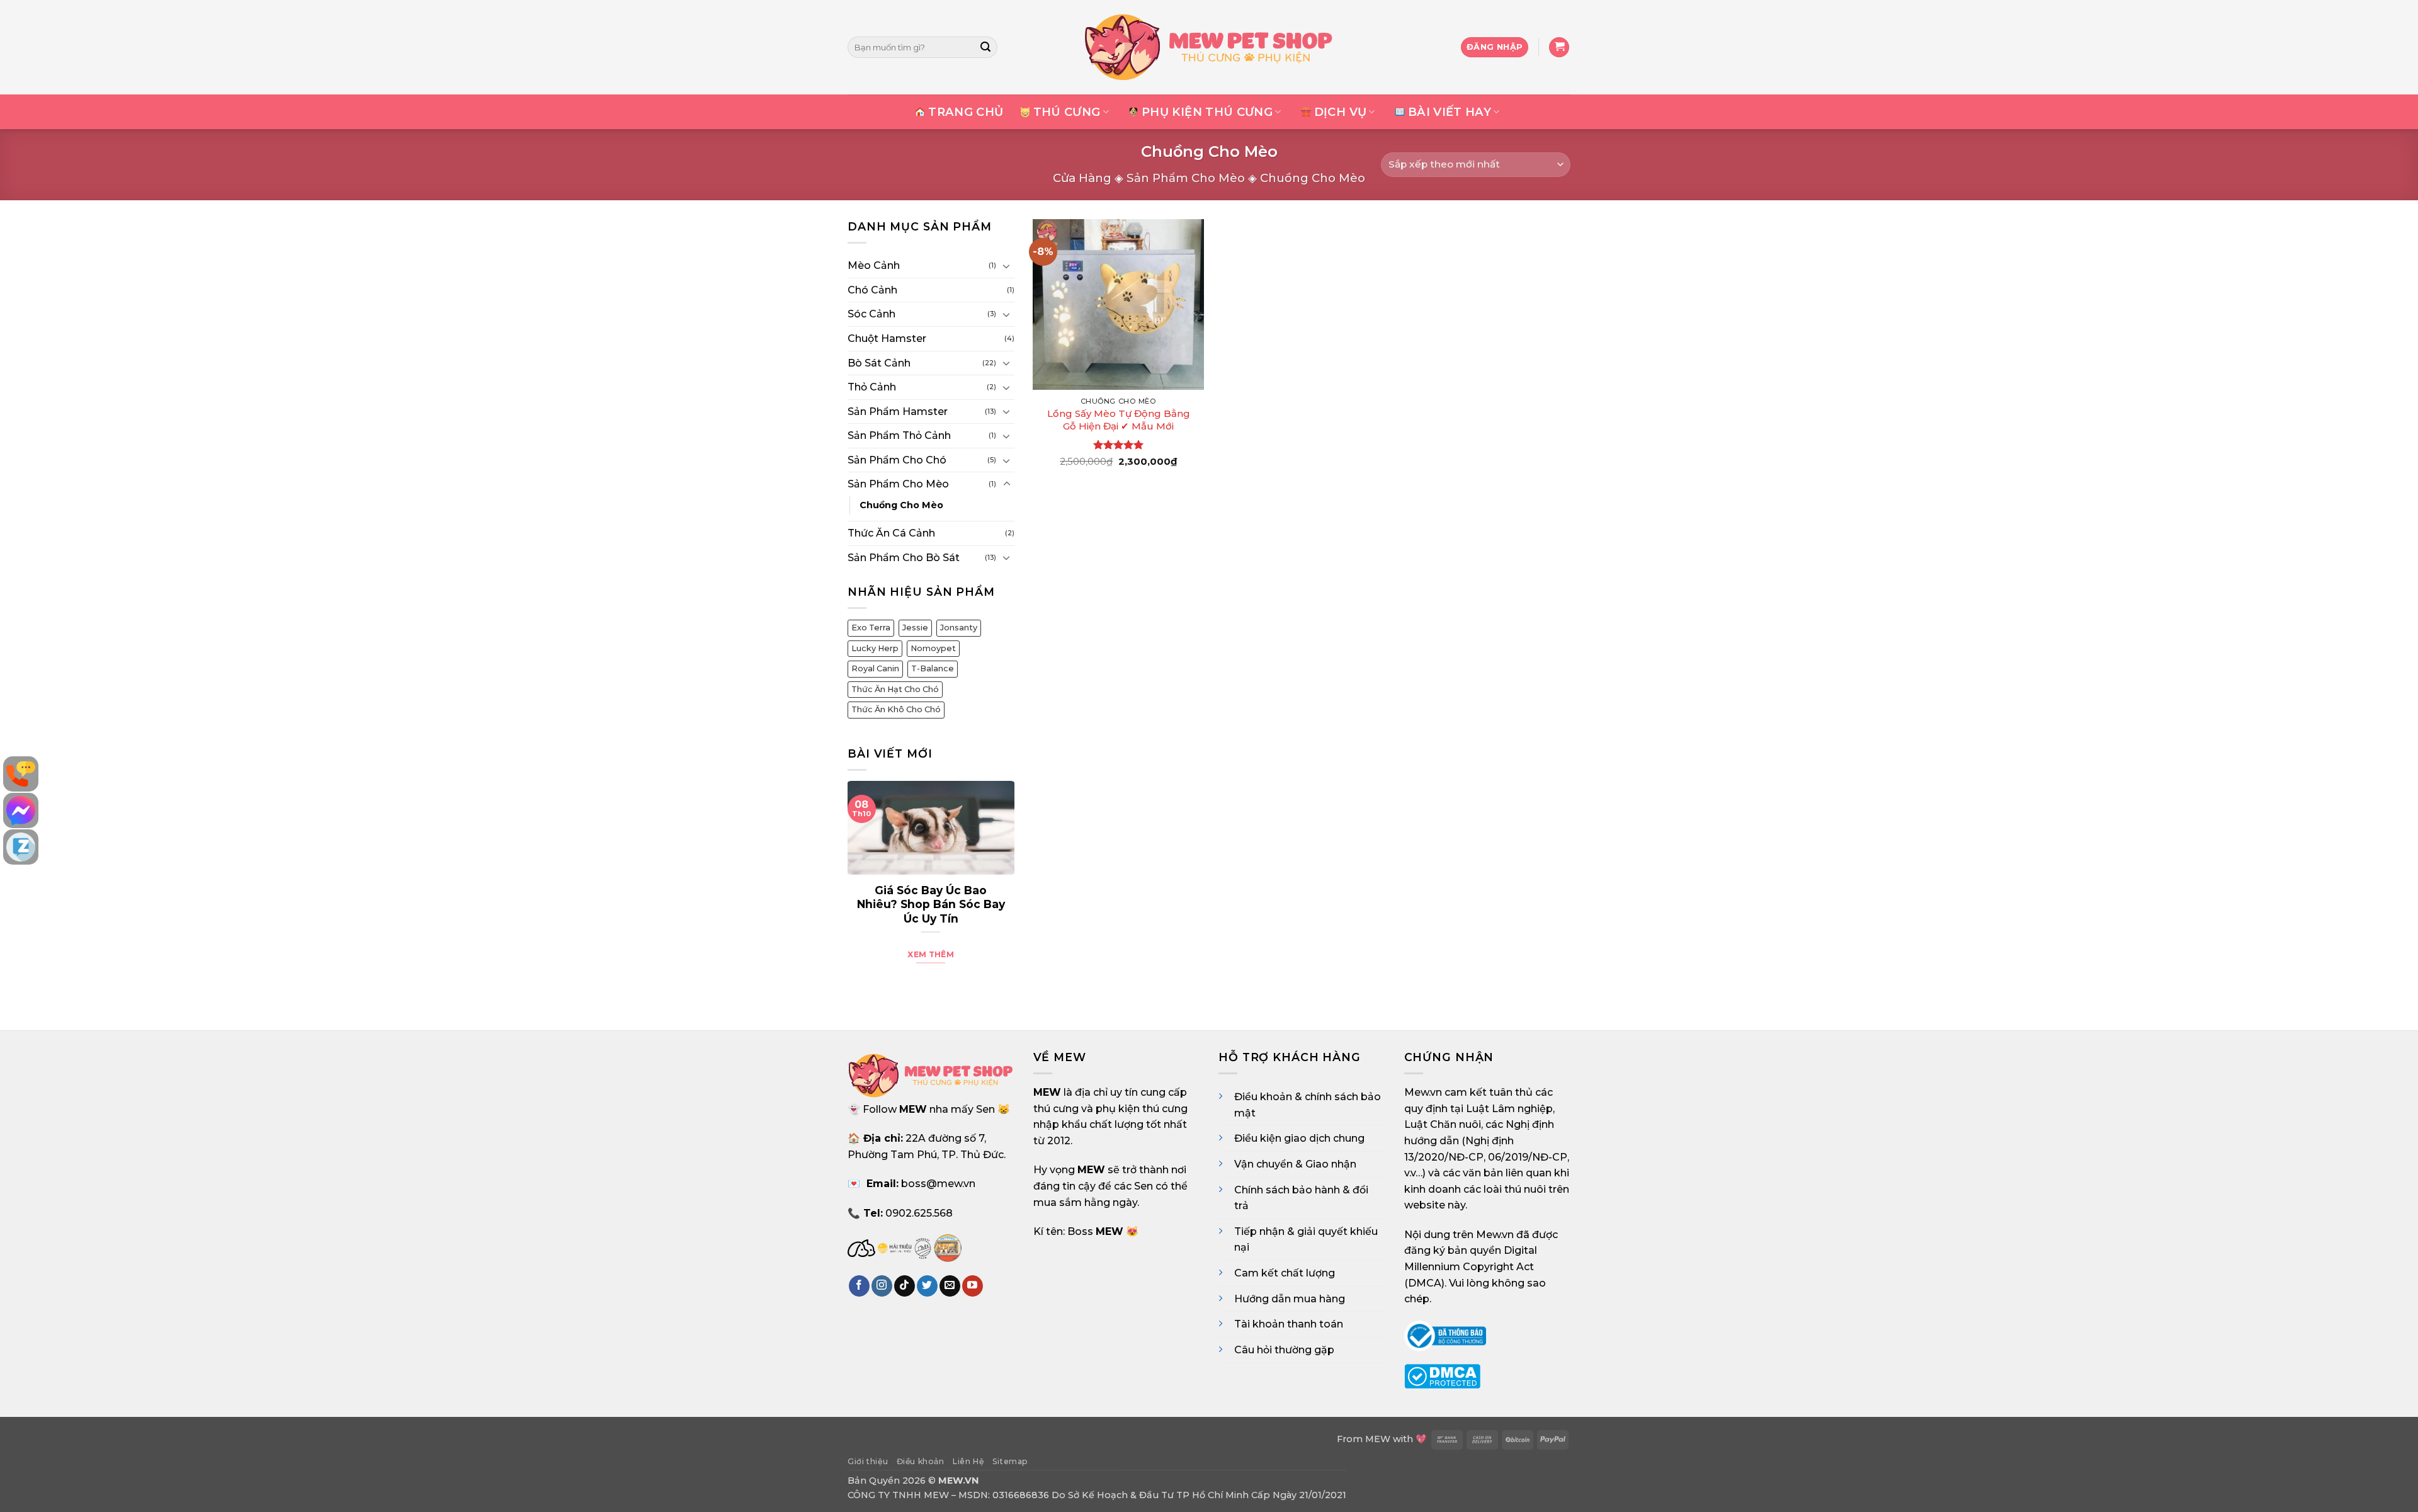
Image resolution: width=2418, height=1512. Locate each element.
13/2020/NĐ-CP (1444, 1157)
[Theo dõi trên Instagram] (882, 1286)
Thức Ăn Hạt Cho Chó (895, 689)
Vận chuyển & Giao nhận (1295, 1164)
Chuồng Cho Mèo (901, 505)
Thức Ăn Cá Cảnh (891, 533)
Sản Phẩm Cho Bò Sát (904, 557)
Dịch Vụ (1341, 112)
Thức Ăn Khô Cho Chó (896, 709)
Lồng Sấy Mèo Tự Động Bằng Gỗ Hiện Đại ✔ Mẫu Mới (1119, 420)
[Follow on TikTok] (905, 1286)
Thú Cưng (1067, 112)
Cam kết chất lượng (1285, 1273)
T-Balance (933, 668)
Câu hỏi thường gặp (1284, 1350)
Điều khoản (921, 1461)
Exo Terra (871, 628)
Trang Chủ (966, 112)
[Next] (1004, 879)
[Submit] (986, 47)
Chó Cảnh (872, 289)
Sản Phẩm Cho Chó (897, 460)
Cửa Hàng (1082, 178)
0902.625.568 (919, 1213)
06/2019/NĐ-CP (1528, 1157)
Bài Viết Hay (1450, 112)
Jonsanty (959, 628)
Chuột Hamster (887, 338)
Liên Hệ (968, 1461)
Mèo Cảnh (874, 265)
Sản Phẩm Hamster (898, 411)
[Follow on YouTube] (973, 1286)
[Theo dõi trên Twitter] (927, 1286)
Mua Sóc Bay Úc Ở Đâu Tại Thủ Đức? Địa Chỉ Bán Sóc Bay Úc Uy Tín (931, 904)
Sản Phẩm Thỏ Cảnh (899, 435)
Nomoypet (933, 648)
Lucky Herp (875, 648)
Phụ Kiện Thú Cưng (1207, 112)
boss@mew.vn (938, 1184)
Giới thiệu (868, 1461)
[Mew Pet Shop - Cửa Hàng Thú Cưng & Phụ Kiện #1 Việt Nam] (1209, 47)
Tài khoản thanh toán (1289, 1324)
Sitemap (1010, 1461)
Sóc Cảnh (871, 314)
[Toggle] (1007, 265)
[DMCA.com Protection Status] (1442, 1376)
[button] (1559, 48)
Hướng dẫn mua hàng (1290, 1299)
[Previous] (858, 879)
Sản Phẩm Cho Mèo (1186, 178)
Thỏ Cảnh (872, 387)
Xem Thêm (931, 954)
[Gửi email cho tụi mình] (950, 1286)
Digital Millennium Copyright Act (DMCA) (1471, 1266)
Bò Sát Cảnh (879, 362)
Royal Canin (875, 668)
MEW (1378, 1439)
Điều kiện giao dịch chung (1299, 1138)
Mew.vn (1423, 1092)
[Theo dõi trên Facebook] (859, 1286)
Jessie (915, 628)
